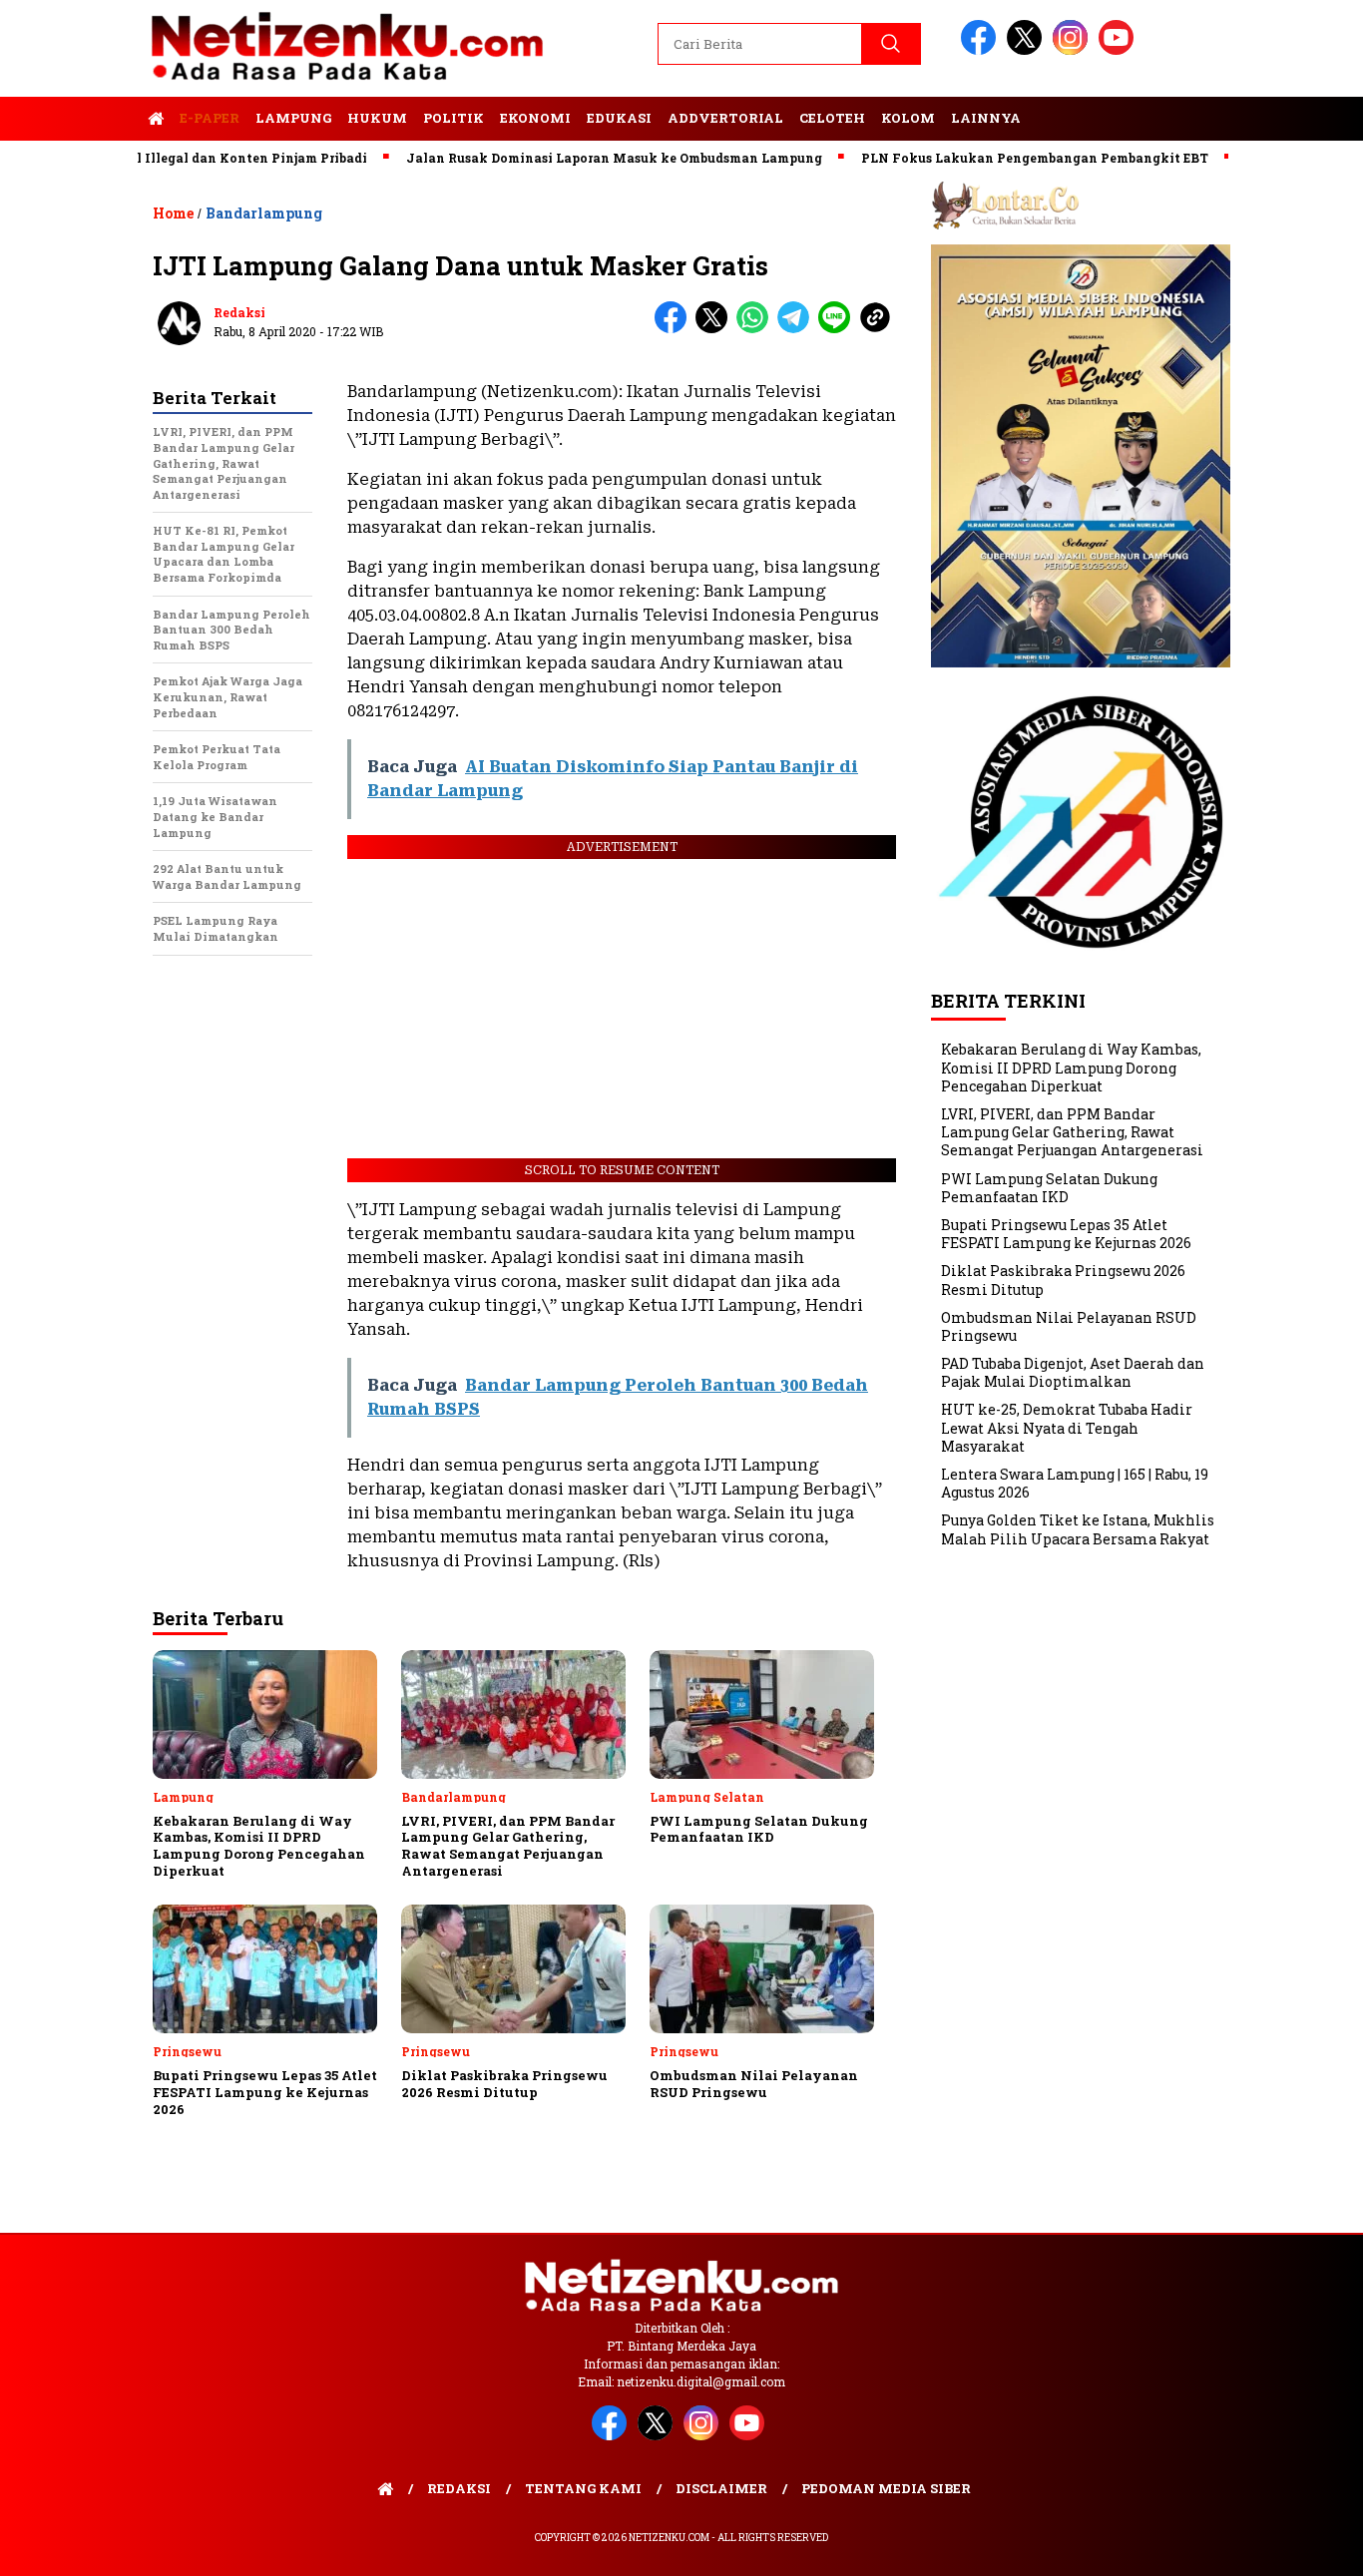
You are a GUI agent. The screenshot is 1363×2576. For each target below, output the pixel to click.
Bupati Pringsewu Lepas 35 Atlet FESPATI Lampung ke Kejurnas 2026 (1066, 1234)
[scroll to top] (1306, 2545)
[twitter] (1028, 50)
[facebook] (982, 50)
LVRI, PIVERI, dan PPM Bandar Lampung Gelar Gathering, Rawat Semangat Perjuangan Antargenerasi (1072, 1132)
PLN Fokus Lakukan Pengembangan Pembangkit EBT (981, 158)
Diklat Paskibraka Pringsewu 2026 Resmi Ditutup (1063, 1280)
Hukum (377, 118)
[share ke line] (839, 329)
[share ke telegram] (798, 329)
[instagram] (1074, 50)
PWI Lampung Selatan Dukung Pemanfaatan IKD (1049, 1188)
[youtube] (1120, 50)
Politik (454, 118)
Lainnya (986, 118)
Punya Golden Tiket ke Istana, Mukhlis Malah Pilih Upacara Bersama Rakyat (1078, 1529)
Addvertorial (725, 118)
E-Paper (210, 118)
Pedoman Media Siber (886, 2488)
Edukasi (619, 118)
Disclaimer (721, 2488)
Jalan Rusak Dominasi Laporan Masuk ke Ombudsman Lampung (560, 158)
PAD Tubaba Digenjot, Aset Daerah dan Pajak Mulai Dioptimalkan (1073, 1372)
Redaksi (239, 312)
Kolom (908, 118)
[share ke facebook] (675, 329)
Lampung (293, 118)
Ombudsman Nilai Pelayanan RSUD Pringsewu (1069, 1326)
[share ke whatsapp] (757, 329)
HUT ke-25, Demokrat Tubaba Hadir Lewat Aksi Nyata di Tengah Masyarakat (1067, 1427)
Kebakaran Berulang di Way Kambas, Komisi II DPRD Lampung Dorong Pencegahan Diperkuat (1071, 1067)
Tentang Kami (583, 2488)
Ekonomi (535, 118)
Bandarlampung (264, 213)
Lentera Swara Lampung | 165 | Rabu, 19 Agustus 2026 (1075, 1483)
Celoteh (832, 118)
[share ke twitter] (716, 329)
